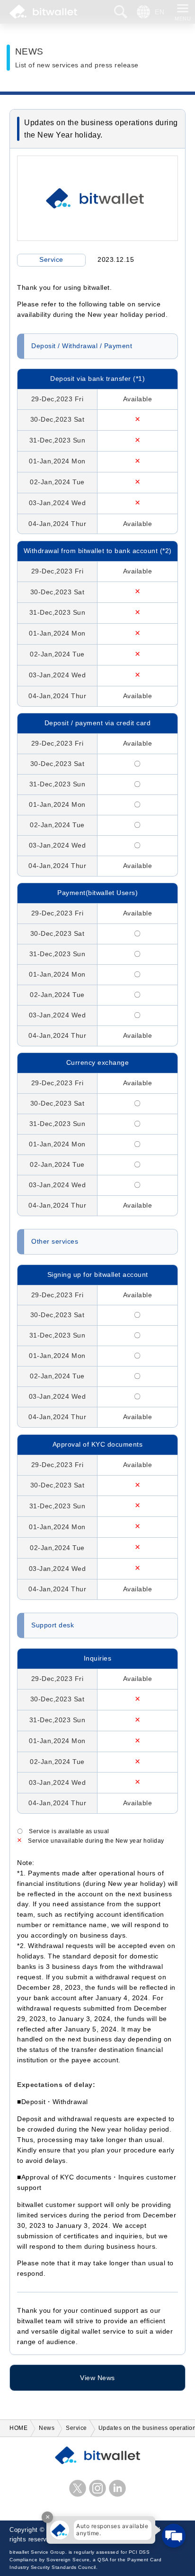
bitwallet (43, 12)
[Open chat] (174, 2536)
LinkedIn (117, 2488)
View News (97, 2378)
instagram (97, 2488)
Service (51, 260)
